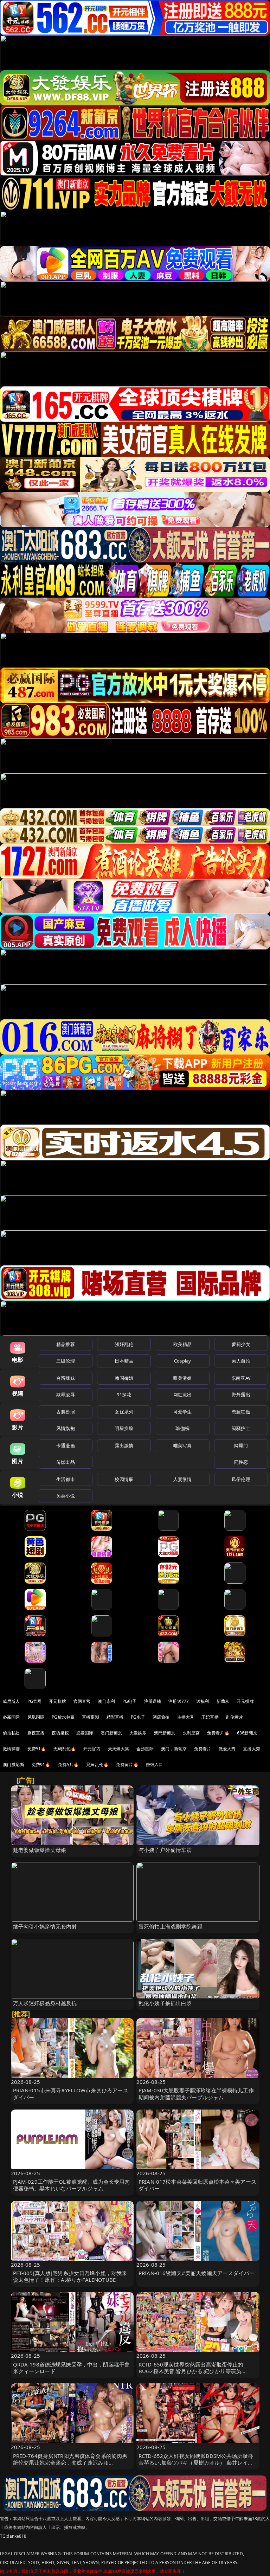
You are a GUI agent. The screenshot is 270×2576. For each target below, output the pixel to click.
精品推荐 (66, 1344)
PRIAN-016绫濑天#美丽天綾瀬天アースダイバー (197, 2273)
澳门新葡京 (111, 1733)
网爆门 (241, 1445)
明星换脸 (124, 1428)
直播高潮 (91, 1717)
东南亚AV (241, 1378)
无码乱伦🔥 (65, 1749)
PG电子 (130, 1701)
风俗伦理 (241, 1479)
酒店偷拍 (161, 1717)
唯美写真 (183, 1445)
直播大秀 (252, 1749)
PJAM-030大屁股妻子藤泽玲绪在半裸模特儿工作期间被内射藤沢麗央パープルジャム (196, 2094)
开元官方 (92, 1749)
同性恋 (241, 1462)
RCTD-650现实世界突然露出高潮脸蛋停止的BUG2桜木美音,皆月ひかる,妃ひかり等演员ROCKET (191, 2371)
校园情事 (124, 1479)
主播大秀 (186, 1717)
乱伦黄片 (235, 1717)
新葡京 (223, 1701)
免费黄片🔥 (127, 1764)
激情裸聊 (11, 1749)
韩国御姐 (124, 1378)
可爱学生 (183, 1412)
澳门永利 (106, 1701)
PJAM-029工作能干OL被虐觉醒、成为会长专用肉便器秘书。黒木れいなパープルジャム (72, 2185)
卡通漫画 (66, 1445)
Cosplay (182, 1361)
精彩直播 (115, 1717)
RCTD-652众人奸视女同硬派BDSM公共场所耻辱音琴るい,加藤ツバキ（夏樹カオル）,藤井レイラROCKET (196, 2462)
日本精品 (124, 1361)
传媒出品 (66, 1462)
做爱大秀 (227, 1749)
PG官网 (35, 1701)
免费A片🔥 (69, 1764)
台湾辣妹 (66, 1378)
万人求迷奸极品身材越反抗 (45, 2003)
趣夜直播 (36, 1733)
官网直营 (82, 1701)
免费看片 (203, 1749)
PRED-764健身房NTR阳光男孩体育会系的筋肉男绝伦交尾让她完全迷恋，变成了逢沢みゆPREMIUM (70, 2462)
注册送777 (179, 1701)
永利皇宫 (191, 1733)
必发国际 (85, 1733)
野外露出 (241, 1395)
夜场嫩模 (60, 1733)
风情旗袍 (66, 1428)
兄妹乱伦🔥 (97, 1764)
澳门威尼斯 (14, 1764)
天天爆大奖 (119, 1749)
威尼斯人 (11, 1701)
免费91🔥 (41, 1764)
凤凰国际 (36, 1717)
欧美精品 (183, 1344)
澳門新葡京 (165, 1733)
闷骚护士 (241, 1428)
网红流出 (183, 1395)
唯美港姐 (183, 1378)
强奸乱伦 (124, 1344)
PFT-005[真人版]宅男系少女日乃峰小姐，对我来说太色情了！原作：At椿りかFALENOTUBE (70, 2276)
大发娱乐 (138, 1733)
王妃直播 (210, 1717)
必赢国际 (11, 1717)
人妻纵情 (183, 1479)
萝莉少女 (241, 1344)
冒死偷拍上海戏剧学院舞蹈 (171, 1926)
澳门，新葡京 (174, 1749)
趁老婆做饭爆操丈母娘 (40, 1850)
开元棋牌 (57, 1701)
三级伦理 (66, 1361)
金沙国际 (145, 1749)
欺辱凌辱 (66, 1395)
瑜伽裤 (182, 1428)
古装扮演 (66, 1412)
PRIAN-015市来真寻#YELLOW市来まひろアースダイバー (71, 2094)
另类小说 (66, 1496)
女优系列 (124, 1412)
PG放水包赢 (63, 1717)
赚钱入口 (155, 1764)
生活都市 (66, 1479)
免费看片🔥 (218, 1733)
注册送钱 (153, 1701)
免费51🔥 (37, 1749)
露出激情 (124, 1445)
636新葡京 (247, 1733)
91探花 (124, 1395)
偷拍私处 (11, 1733)
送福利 (202, 1701)
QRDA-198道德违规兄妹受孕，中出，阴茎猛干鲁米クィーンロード (72, 2368)
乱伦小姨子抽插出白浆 (165, 2003)
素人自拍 (241, 1361)
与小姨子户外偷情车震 (165, 1850)
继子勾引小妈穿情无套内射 (45, 1926)
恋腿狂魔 (241, 1412)
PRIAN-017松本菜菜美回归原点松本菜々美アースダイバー (197, 2185)
